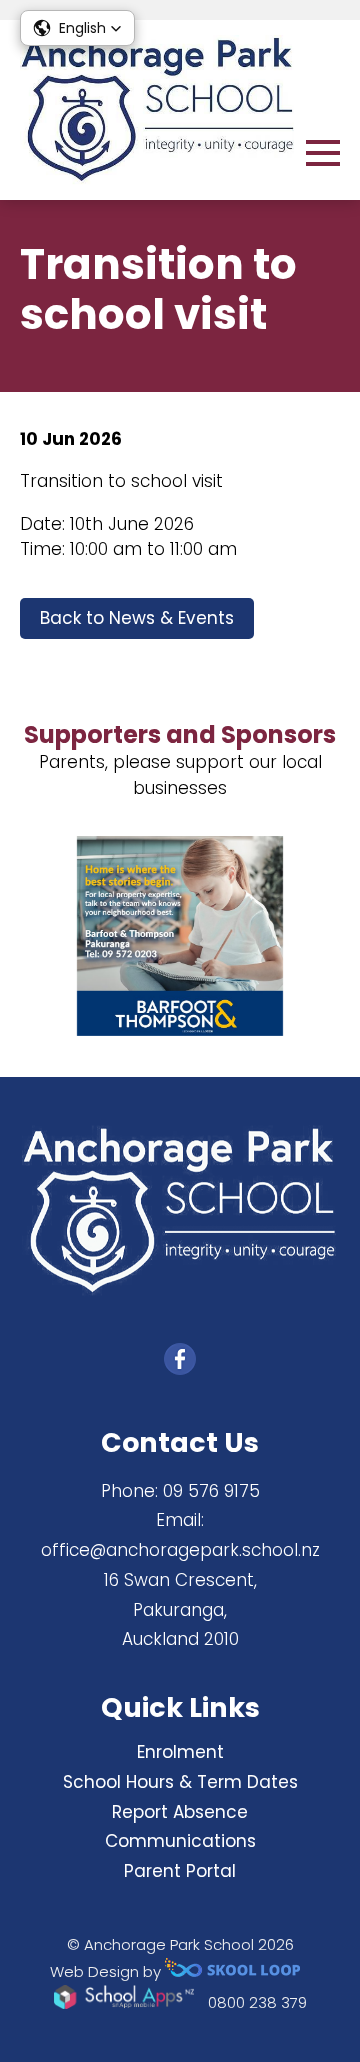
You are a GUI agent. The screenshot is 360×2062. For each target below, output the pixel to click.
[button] (77, 28)
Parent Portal (180, 1871)
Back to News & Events (137, 618)
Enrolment (180, 1752)
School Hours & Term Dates (180, 1782)
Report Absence (180, 1812)
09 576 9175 (211, 1491)
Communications (180, 1841)
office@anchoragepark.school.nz (180, 1550)
